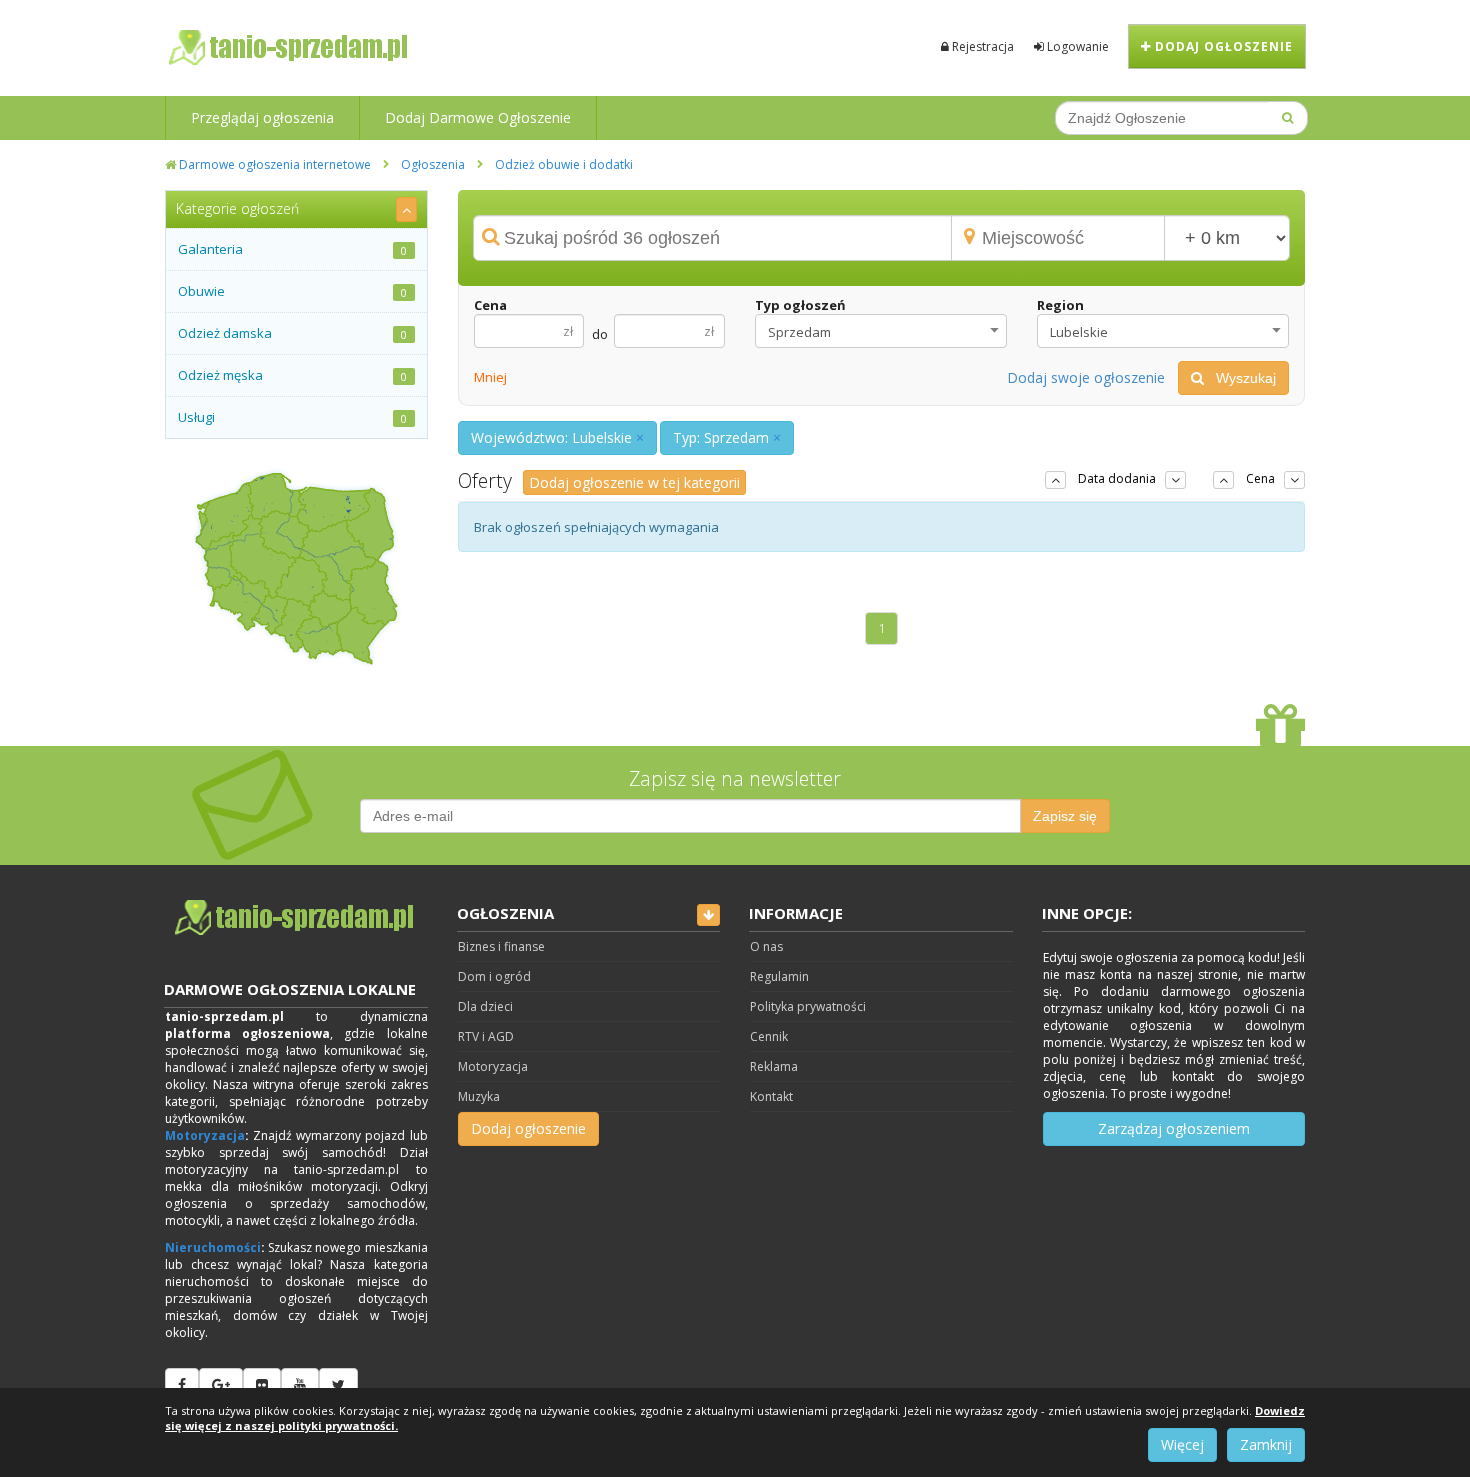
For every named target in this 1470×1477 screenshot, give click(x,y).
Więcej (1182, 1444)
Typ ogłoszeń (800, 305)
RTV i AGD (486, 1036)
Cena (490, 305)
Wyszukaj (1240, 378)
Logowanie (1076, 46)
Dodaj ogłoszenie (1222, 46)
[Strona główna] (296, 918)
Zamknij (1266, 1444)
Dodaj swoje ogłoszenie (1086, 377)
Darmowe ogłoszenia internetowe (273, 164)
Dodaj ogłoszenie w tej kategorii (634, 482)
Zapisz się (1065, 816)
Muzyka (479, 1096)
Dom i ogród (494, 976)
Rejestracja (981, 46)
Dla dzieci (485, 1006)
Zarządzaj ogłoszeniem (1174, 1128)
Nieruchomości (213, 1247)
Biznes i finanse (501, 946)
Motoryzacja (205, 1135)
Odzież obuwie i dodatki (564, 164)
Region (1060, 305)
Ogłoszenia (433, 164)
